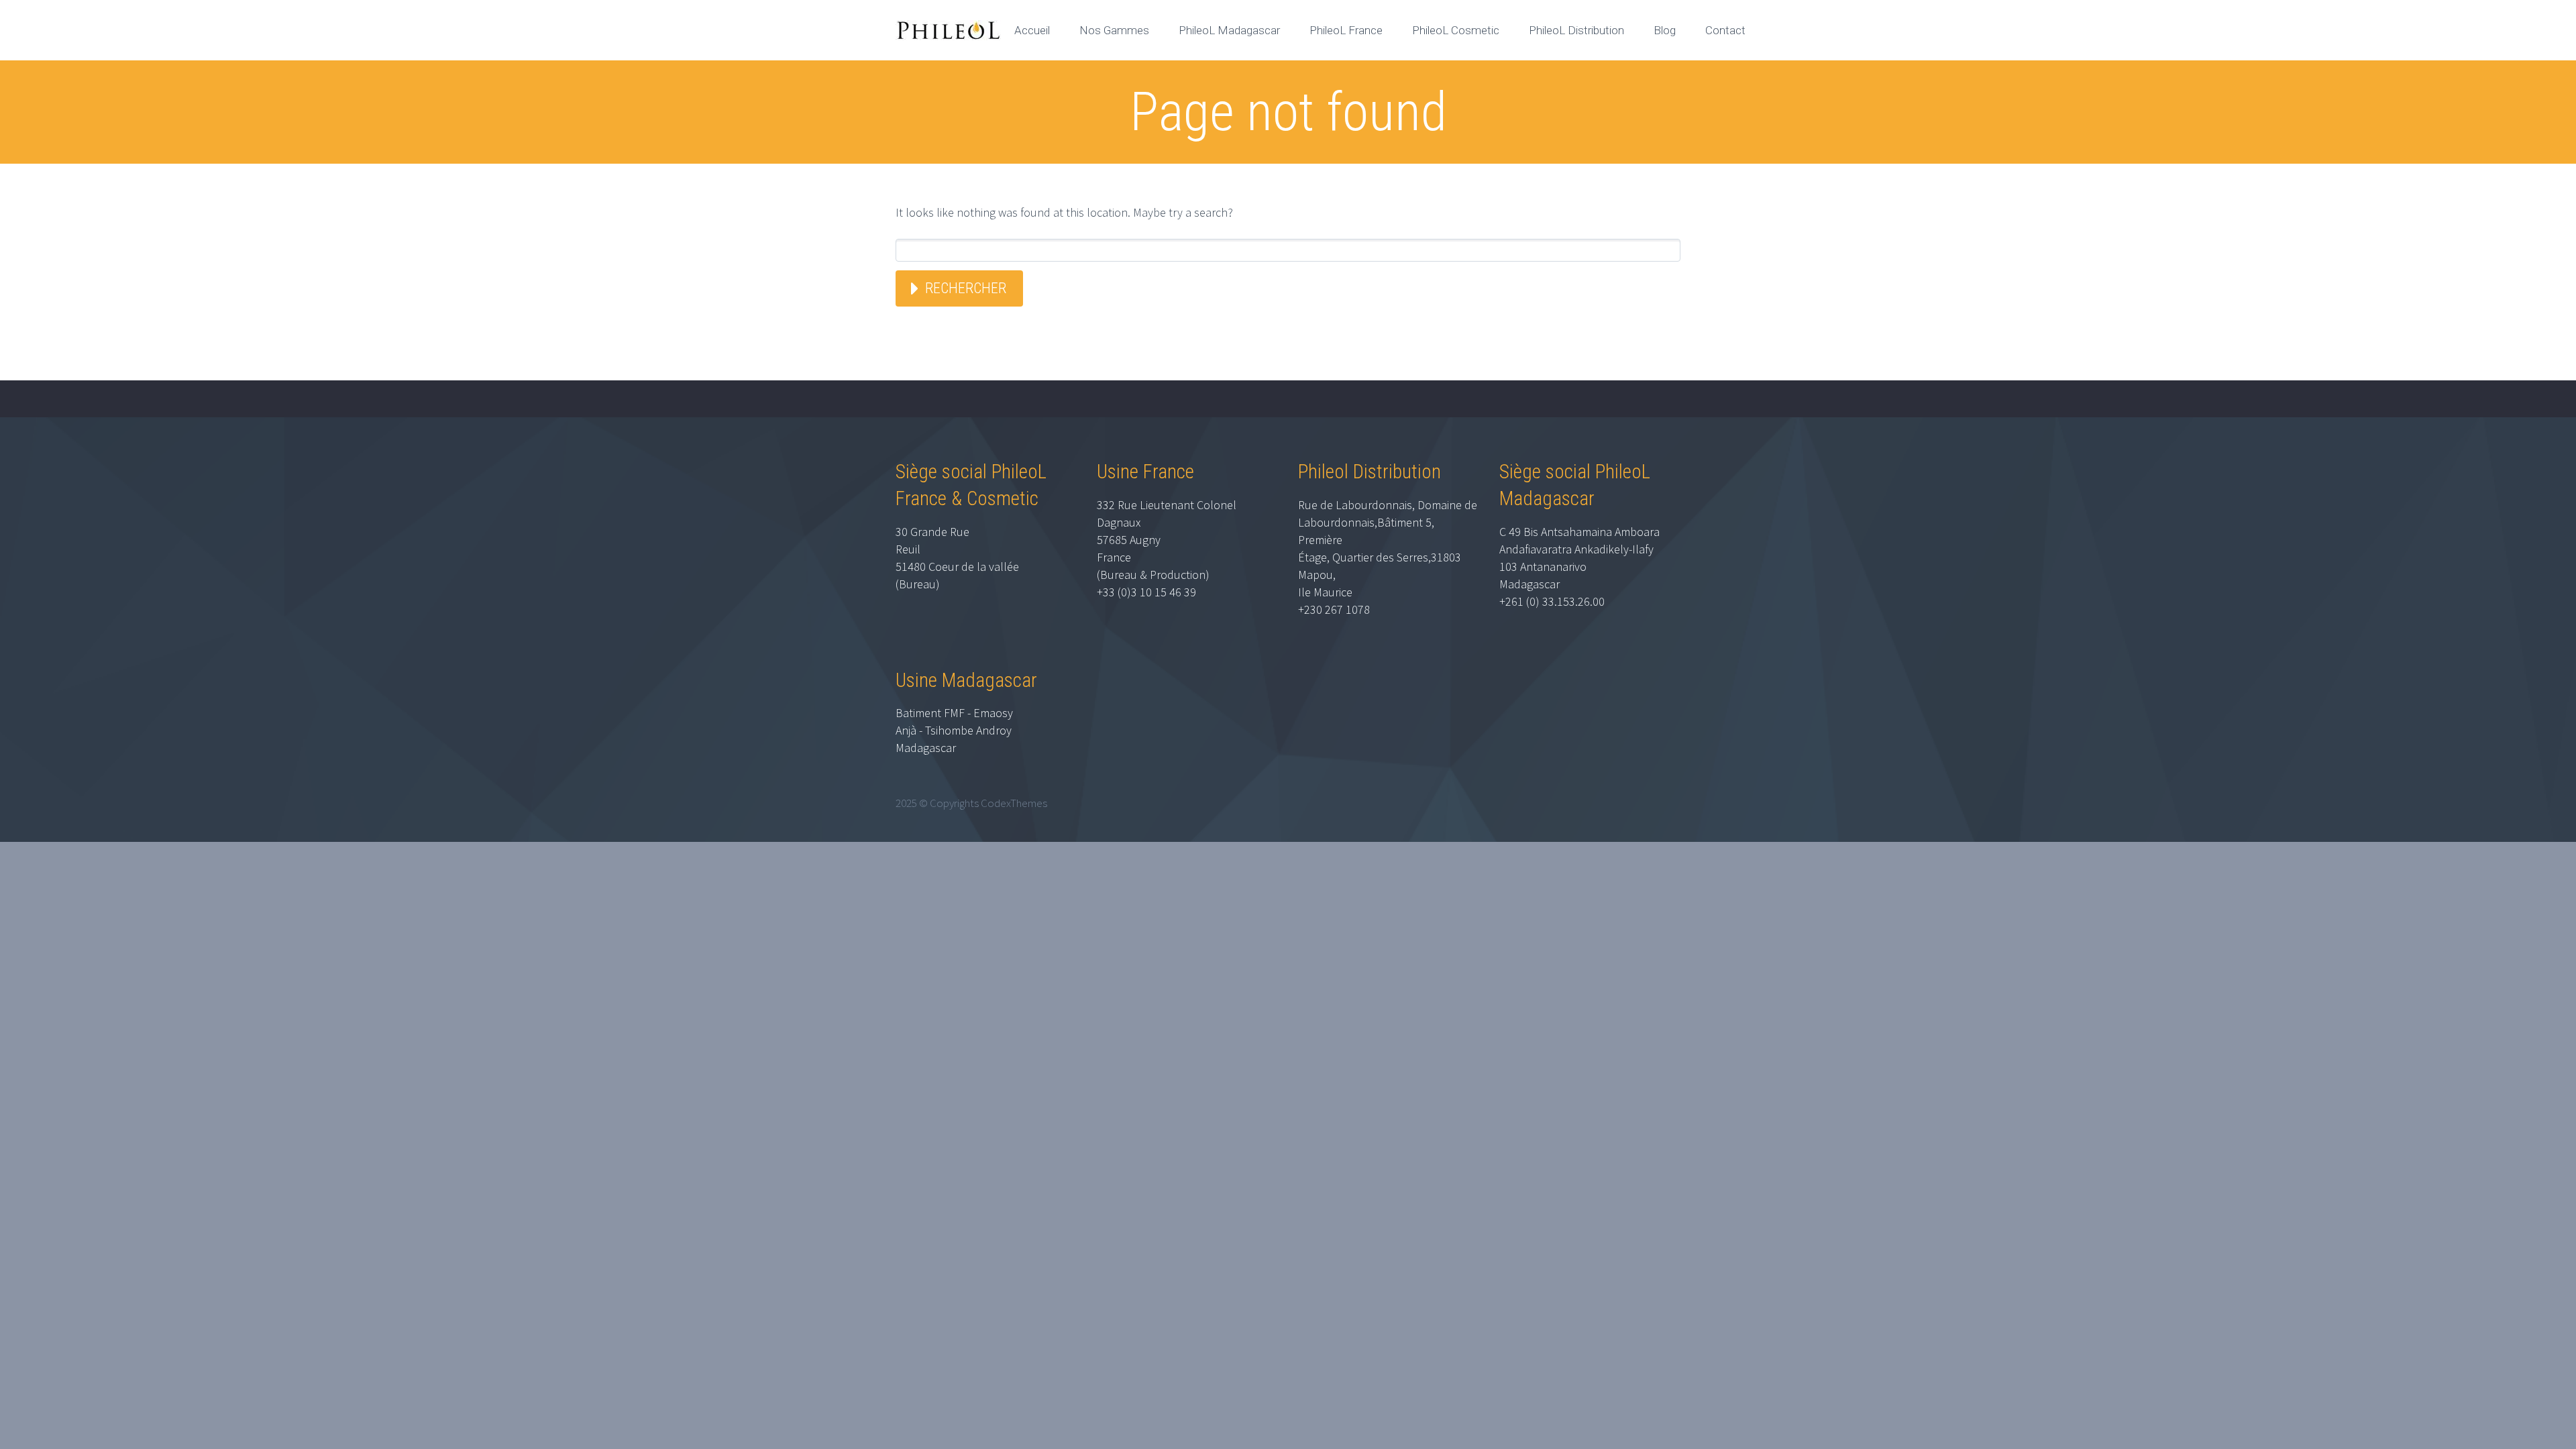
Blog (1665, 30)
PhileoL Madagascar (1229, 30)
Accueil (1032, 30)
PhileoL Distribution (1576, 30)
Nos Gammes (1114, 30)
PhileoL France (1346, 30)
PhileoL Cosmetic (1456, 30)
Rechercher (966, 288)
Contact (1725, 30)
